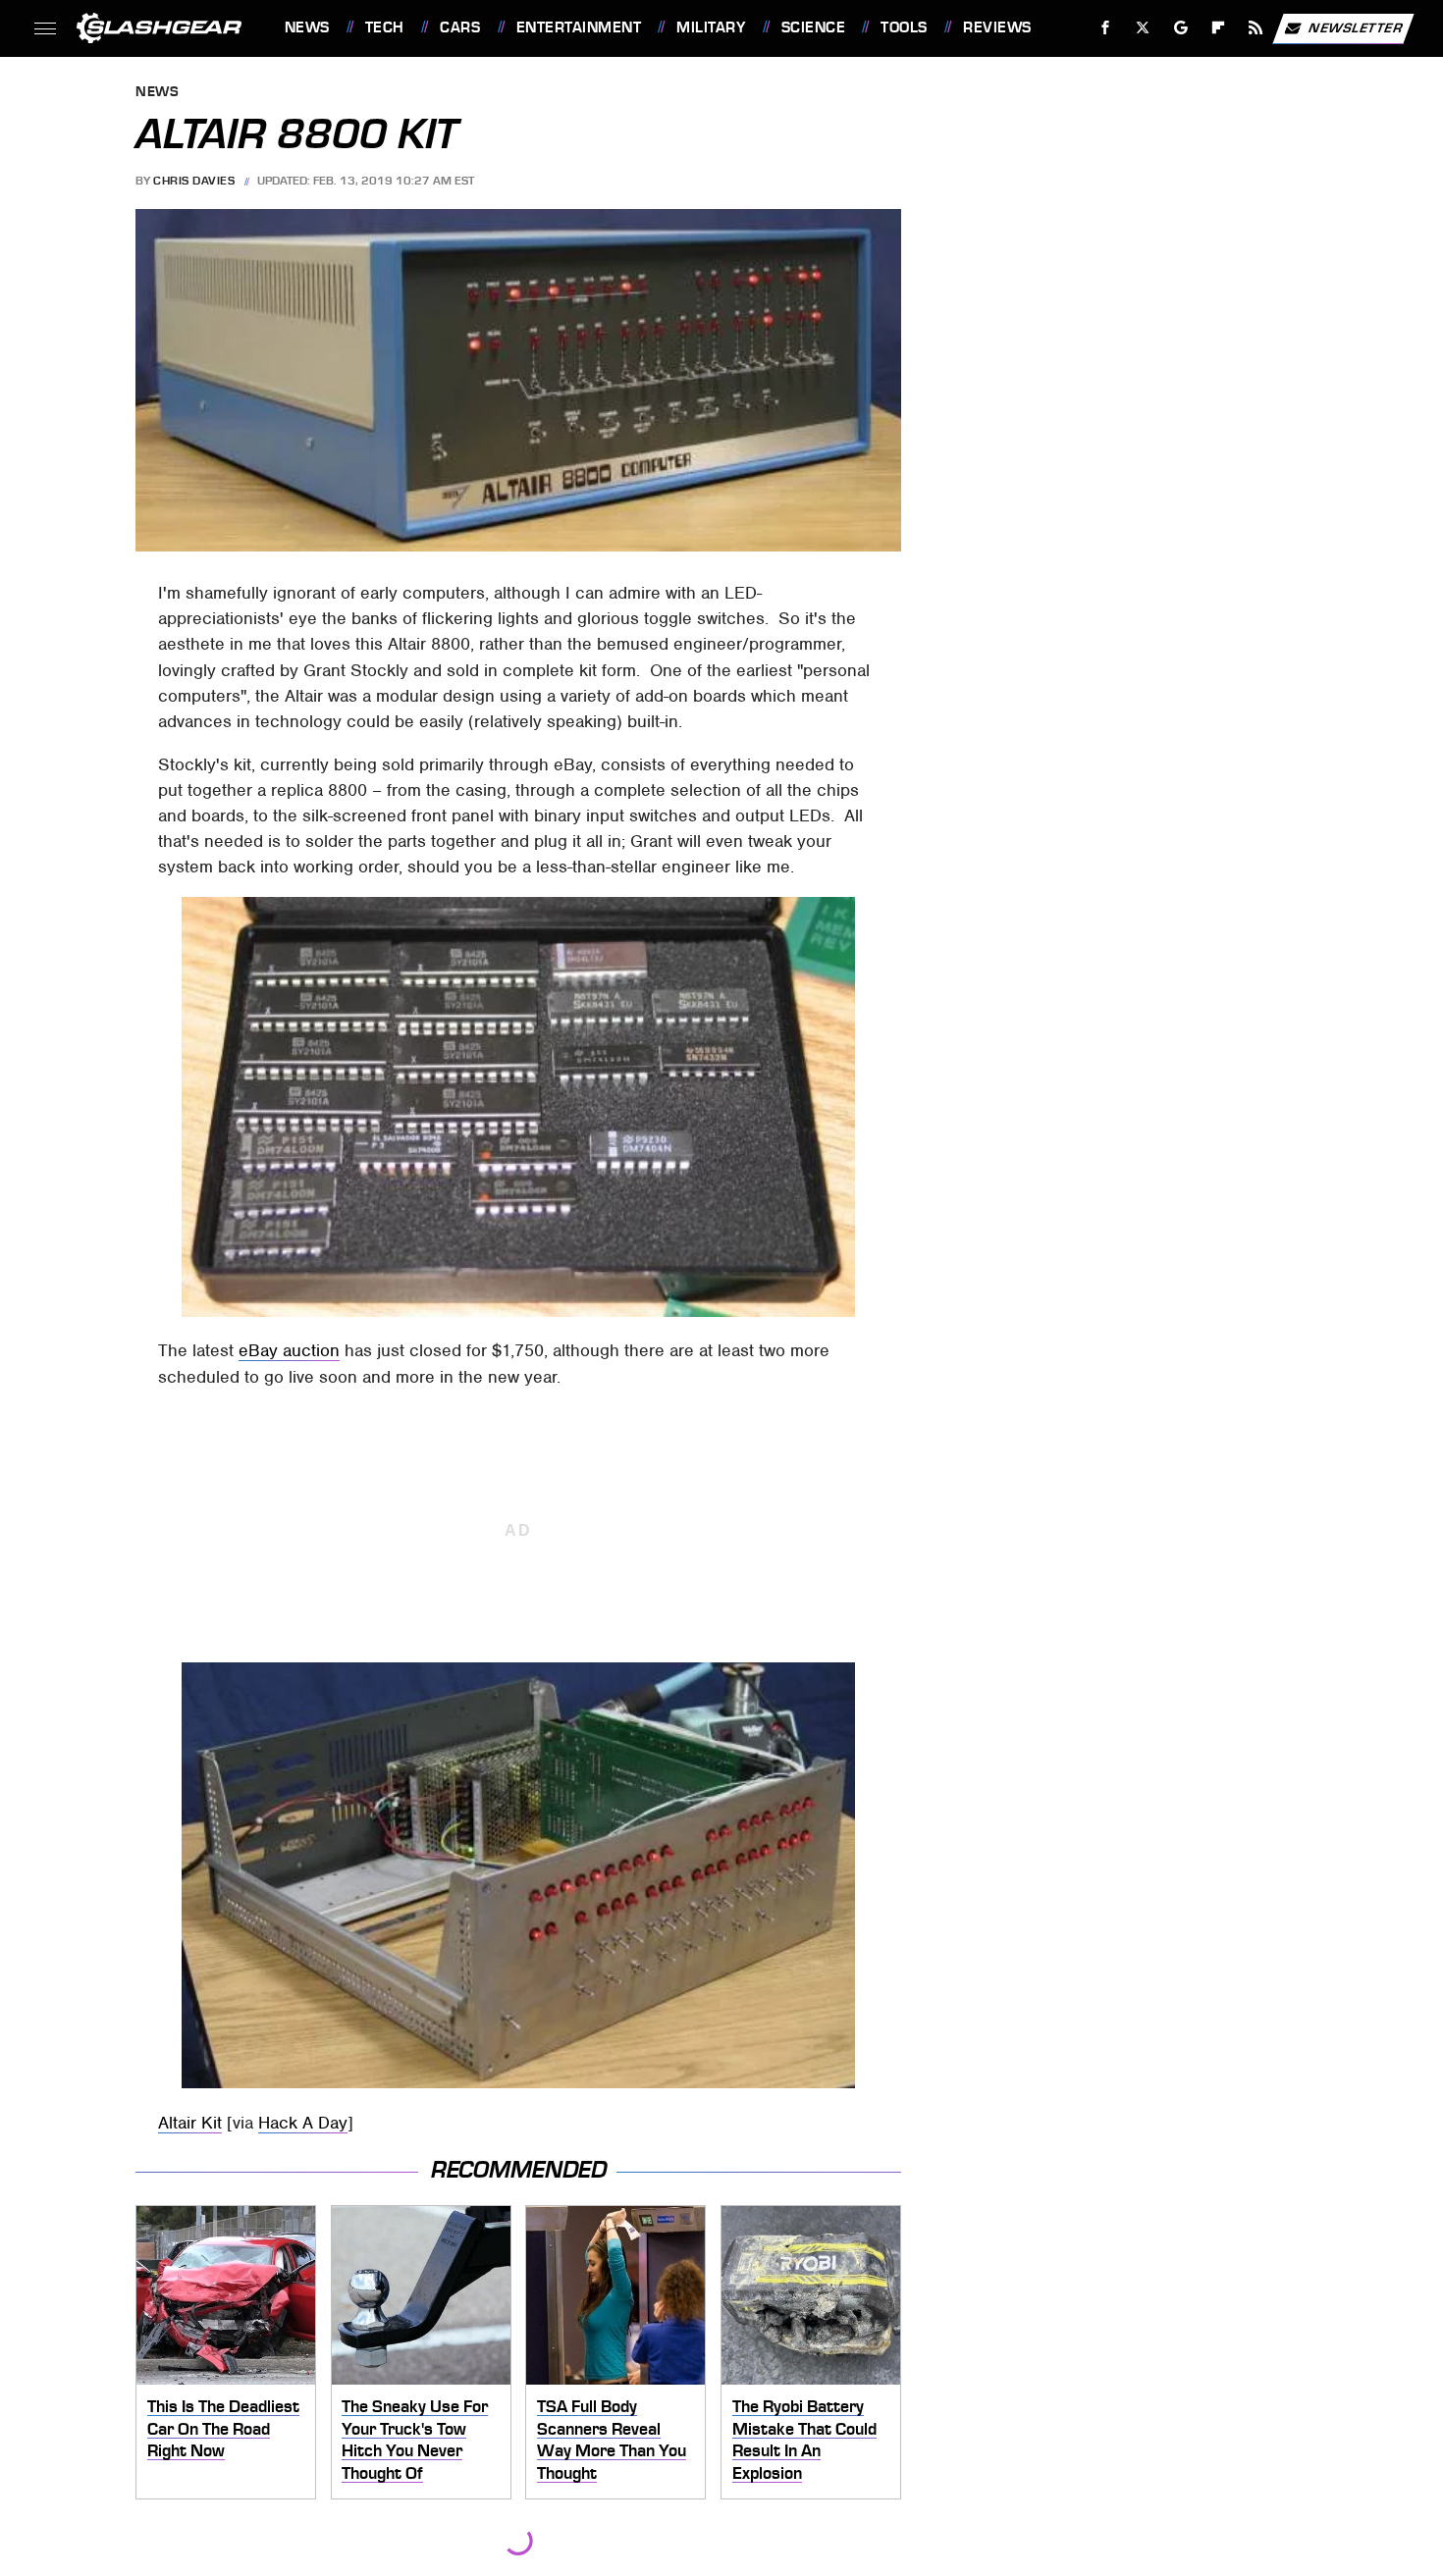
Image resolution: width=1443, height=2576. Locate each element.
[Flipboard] (1219, 28)
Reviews (997, 27)
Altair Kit (190, 2123)
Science (813, 27)
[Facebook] (1106, 28)
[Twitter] (1142, 28)
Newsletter (1356, 27)
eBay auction (289, 1350)
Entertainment (579, 27)
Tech (385, 27)
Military (711, 27)
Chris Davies (194, 181)
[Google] (1180, 28)
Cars (460, 27)
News (307, 27)
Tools (904, 27)
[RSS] (1255, 28)
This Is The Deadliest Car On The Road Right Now (223, 2428)
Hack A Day (303, 2123)
